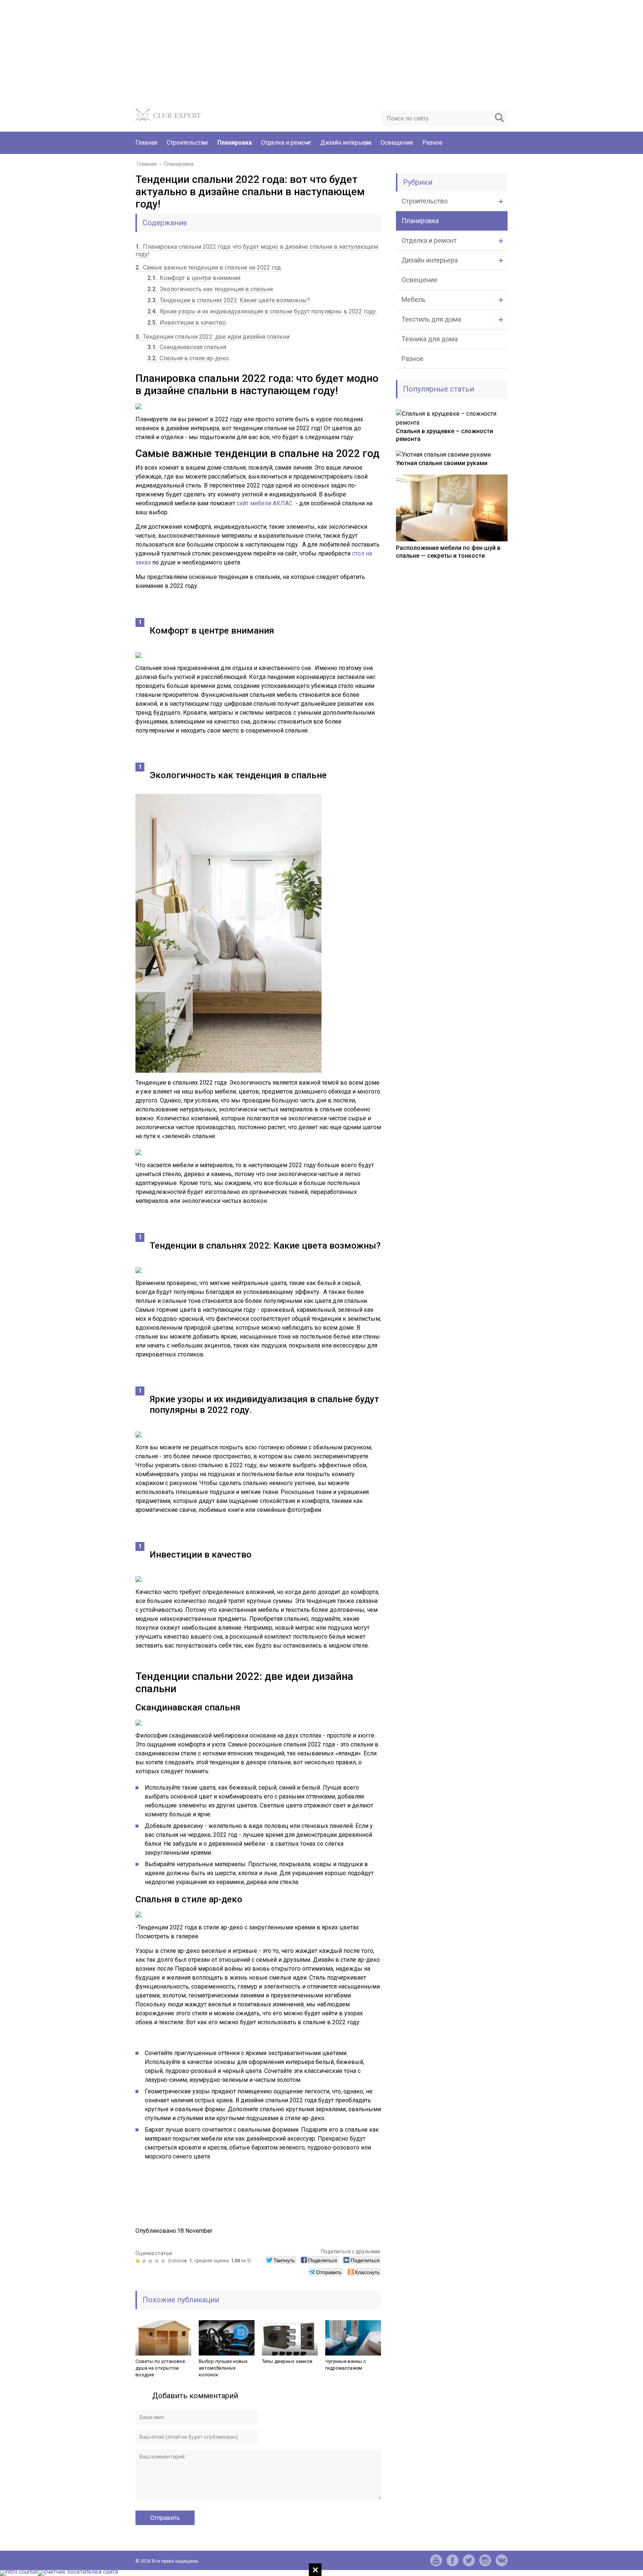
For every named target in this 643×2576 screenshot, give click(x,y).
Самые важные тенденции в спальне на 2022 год (208, 268)
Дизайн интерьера (346, 143)
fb (452, 2560)
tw (469, 2560)
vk (502, 2560)
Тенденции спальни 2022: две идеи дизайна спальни (212, 337)
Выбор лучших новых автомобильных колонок (223, 2368)
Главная (146, 143)
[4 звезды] (158, 2261)
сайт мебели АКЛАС (265, 503)
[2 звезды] (145, 2261)
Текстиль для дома (431, 319)
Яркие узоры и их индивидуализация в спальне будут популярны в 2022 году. (262, 311)
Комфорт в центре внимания (194, 278)
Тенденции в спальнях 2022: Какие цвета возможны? (229, 300)
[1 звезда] (139, 2261)
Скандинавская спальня (187, 347)
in (485, 2560)
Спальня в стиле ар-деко (188, 358)
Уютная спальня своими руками (442, 463)
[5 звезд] (164, 2261)
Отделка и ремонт (286, 143)
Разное (432, 143)
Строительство (187, 143)
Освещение (397, 143)
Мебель (413, 300)
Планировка (235, 143)
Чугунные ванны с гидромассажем (346, 2365)
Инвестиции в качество (187, 323)
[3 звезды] (151, 2261)
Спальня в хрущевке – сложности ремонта (444, 435)
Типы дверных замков (287, 2361)
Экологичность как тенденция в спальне (210, 289)
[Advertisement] (223, 52)
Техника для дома (430, 339)
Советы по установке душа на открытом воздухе (160, 2368)
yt (436, 2560)
